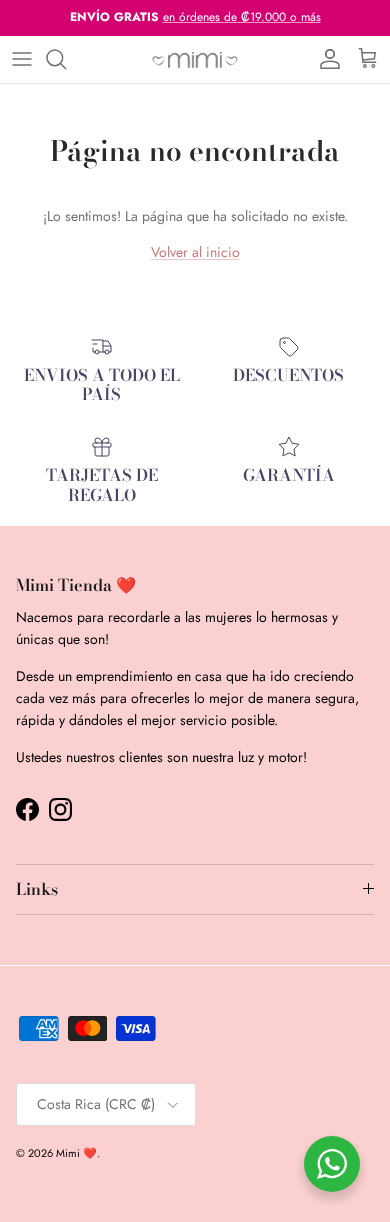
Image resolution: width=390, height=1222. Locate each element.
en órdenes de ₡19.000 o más (242, 17)
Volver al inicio (195, 252)
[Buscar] (66, 59)
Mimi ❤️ (76, 1153)
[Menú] (22, 59)
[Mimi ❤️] (195, 59)
